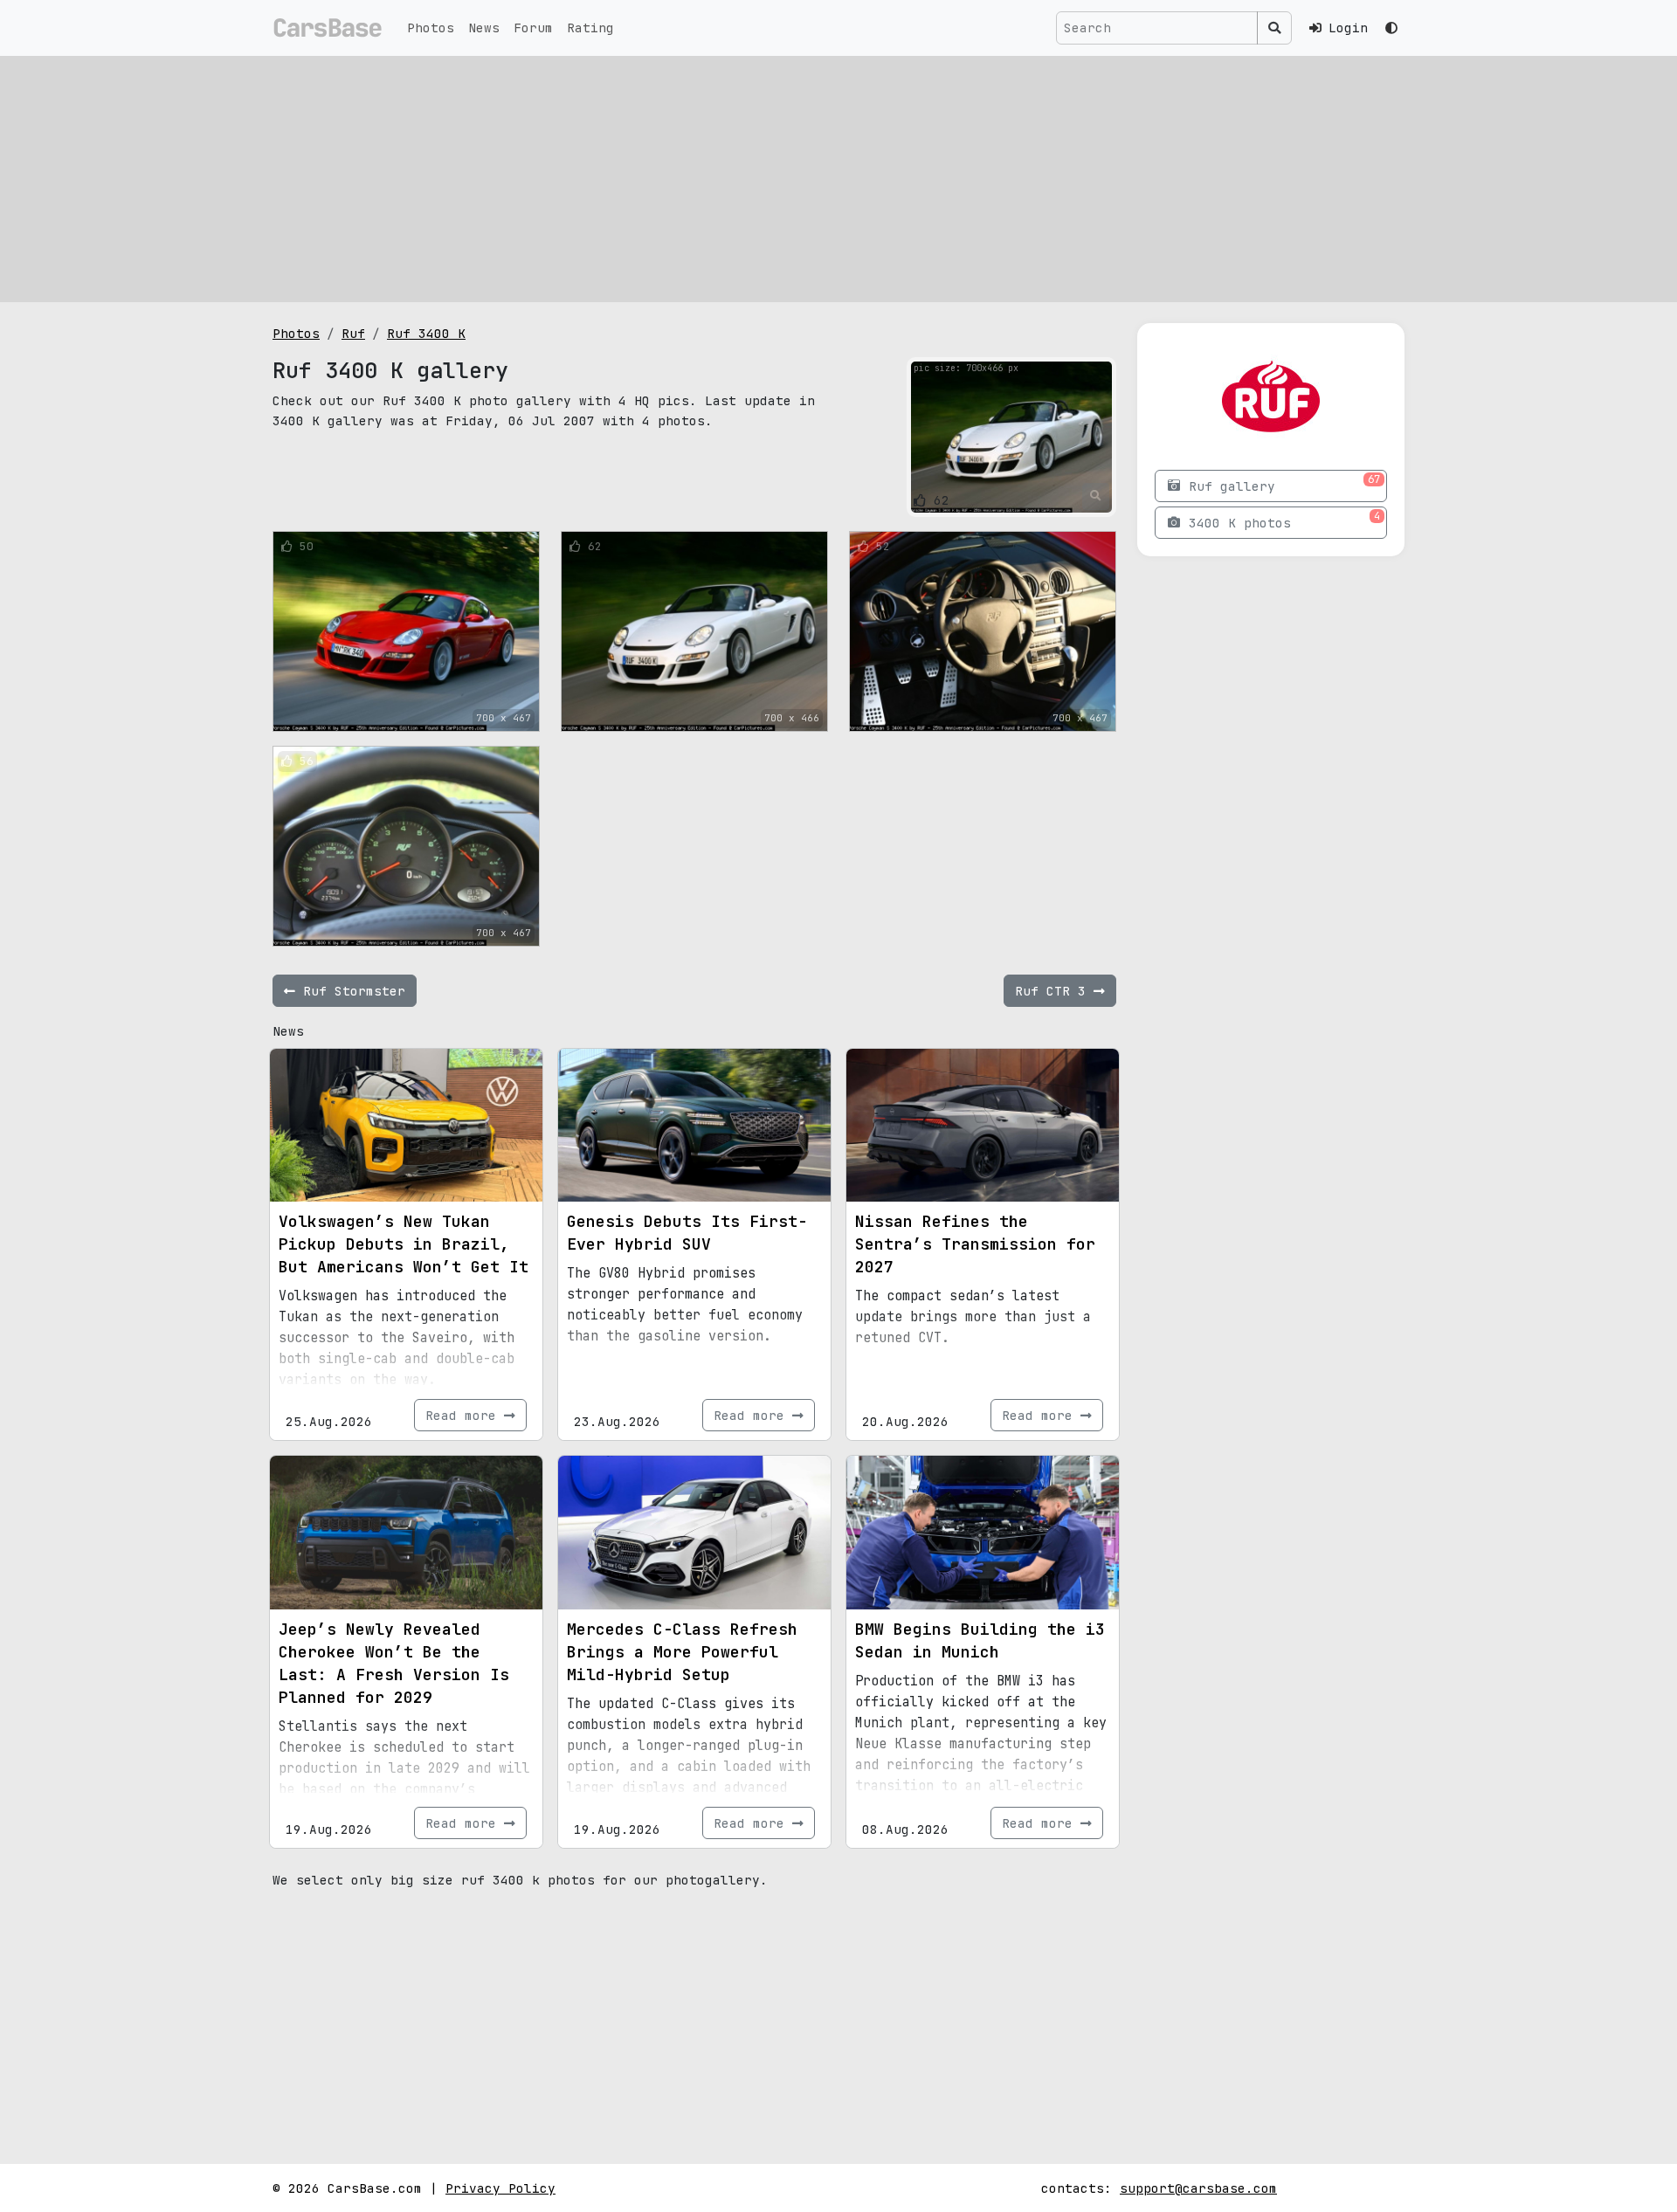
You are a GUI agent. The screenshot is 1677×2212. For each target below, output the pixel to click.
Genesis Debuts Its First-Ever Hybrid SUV (687, 1233)
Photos (431, 28)
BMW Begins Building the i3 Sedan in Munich (980, 1640)
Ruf (353, 333)
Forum (533, 28)
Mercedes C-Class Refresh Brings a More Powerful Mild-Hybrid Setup (682, 1652)
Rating (590, 28)
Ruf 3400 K (426, 333)
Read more (465, 1415)
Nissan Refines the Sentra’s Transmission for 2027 (975, 1244)
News (484, 28)
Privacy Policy (500, 2188)
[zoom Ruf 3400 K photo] (1096, 496)
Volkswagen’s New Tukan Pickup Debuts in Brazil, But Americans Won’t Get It (404, 1244)
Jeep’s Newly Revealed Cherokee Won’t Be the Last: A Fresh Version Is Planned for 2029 (394, 1663)
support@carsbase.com (1198, 2188)
